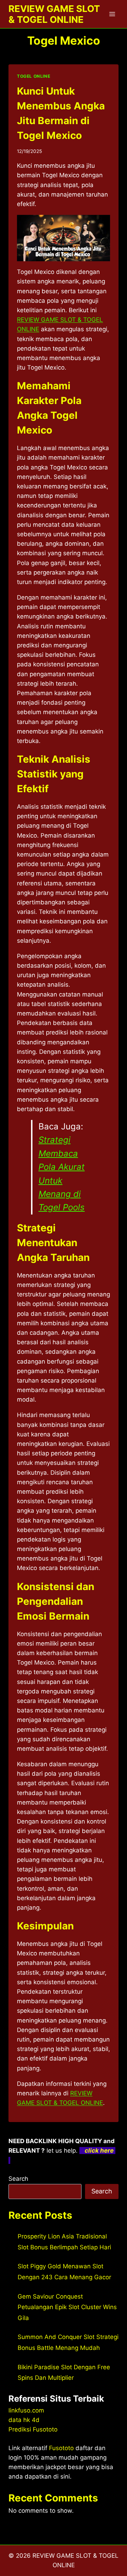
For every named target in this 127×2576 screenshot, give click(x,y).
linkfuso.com (26, 2410)
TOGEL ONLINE (34, 76)
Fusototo (61, 2448)
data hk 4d (24, 2420)
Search (18, 2179)
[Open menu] (112, 14)
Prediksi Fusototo (33, 2429)
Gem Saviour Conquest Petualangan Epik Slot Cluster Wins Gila (67, 2307)
